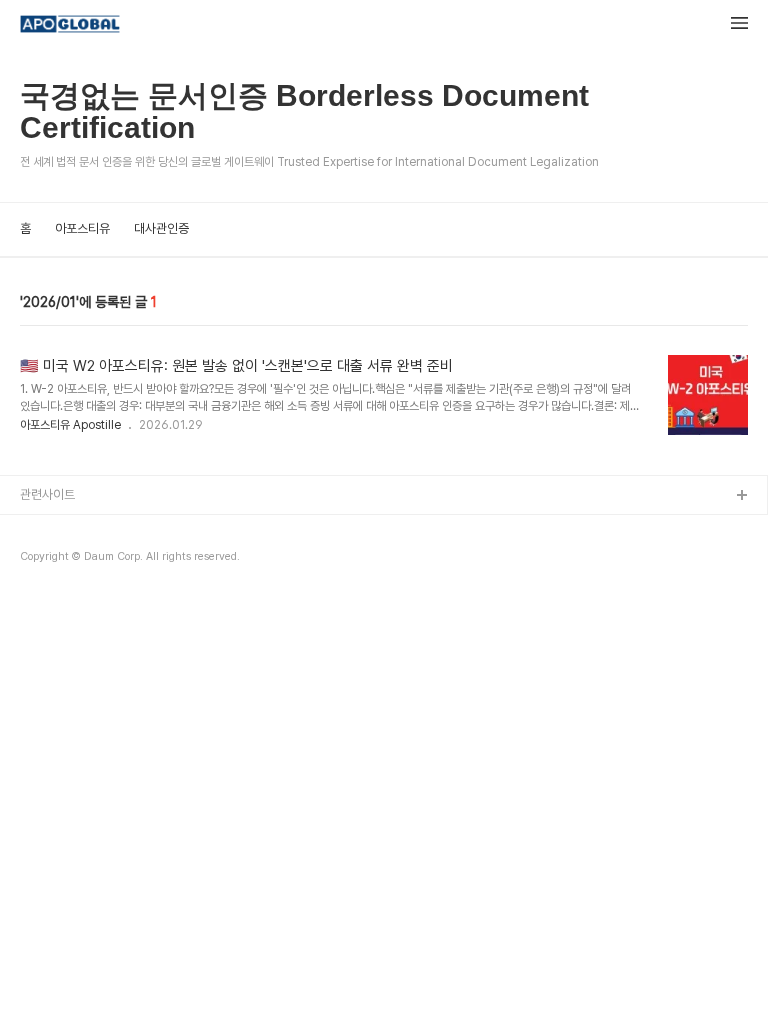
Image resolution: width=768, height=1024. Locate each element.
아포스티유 (82, 228)
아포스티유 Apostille (70, 425)
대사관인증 (161, 228)
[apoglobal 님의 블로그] (70, 26)
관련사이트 (47, 494)
